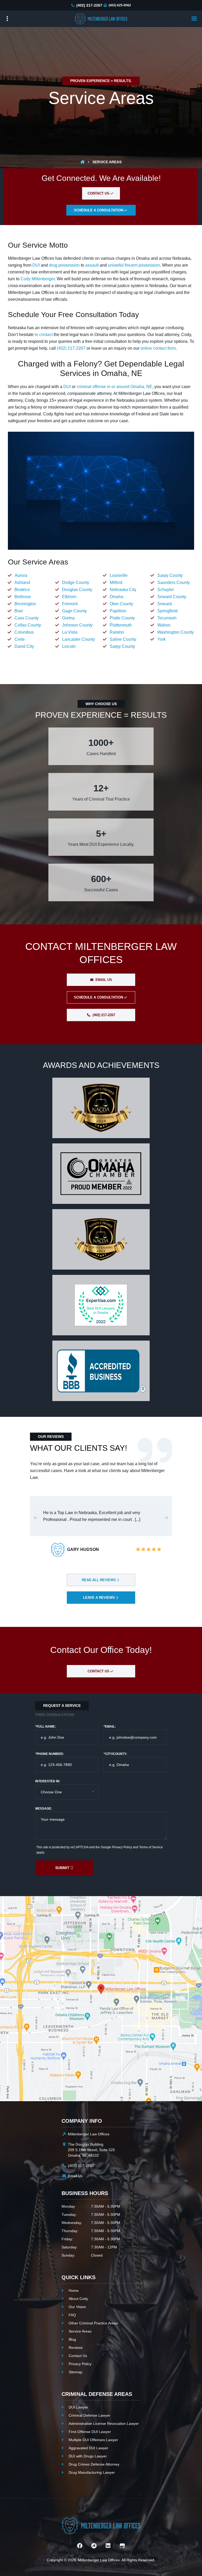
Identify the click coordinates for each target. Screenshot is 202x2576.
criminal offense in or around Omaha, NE (114, 387)
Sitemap (75, 2372)
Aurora (21, 575)
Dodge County (76, 582)
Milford (116, 582)
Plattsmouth (121, 625)
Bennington (25, 604)
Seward (165, 604)
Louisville (119, 575)
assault (92, 265)
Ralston (117, 632)
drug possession (64, 265)
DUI (36, 265)
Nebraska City (123, 590)
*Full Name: (46, 1727)
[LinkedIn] (108, 2546)
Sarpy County (122, 646)
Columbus (24, 632)
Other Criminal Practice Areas (93, 2323)
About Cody (78, 2299)
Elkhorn (69, 597)
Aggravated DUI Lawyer (89, 2448)
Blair (19, 611)
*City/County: (115, 1754)
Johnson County (77, 625)
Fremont (70, 604)
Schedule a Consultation (99, 997)
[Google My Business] (122, 2546)
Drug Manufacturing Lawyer (92, 2472)
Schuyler (166, 590)
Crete (20, 639)
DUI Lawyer (78, 2407)
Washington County (176, 632)
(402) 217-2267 (89, 5)
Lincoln (69, 646)
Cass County (27, 618)
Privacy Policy (122, 1847)
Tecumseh (167, 618)
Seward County (172, 597)
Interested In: (48, 1781)
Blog (72, 2339)
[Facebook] (80, 2546)
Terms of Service (151, 1847)
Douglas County (77, 590)
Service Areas (80, 2331)
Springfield (167, 611)
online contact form (158, 348)
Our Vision (77, 2307)
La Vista (70, 632)
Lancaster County (79, 639)
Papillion (118, 611)
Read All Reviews (99, 1580)
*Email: (110, 1727)
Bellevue (23, 597)
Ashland (22, 582)
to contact (44, 335)
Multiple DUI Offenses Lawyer (93, 2440)
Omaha (117, 597)
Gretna (68, 618)
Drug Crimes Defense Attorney (94, 2464)
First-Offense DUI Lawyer (90, 2432)
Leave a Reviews (100, 1598)
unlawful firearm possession (134, 265)
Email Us (103, 980)
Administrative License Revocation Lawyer (104, 2424)
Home (74, 2290)
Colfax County (28, 625)
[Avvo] (94, 2546)
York (161, 639)
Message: (44, 1809)
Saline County (123, 639)
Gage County (74, 611)
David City (24, 646)
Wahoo (164, 625)
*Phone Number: (50, 1754)
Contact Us (99, 193)
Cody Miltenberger (38, 279)
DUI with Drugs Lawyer (88, 2456)
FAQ (72, 2315)
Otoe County (121, 604)
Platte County (122, 618)
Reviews (76, 2348)
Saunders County (174, 582)
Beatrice (22, 590)
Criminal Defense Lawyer (90, 2415)
